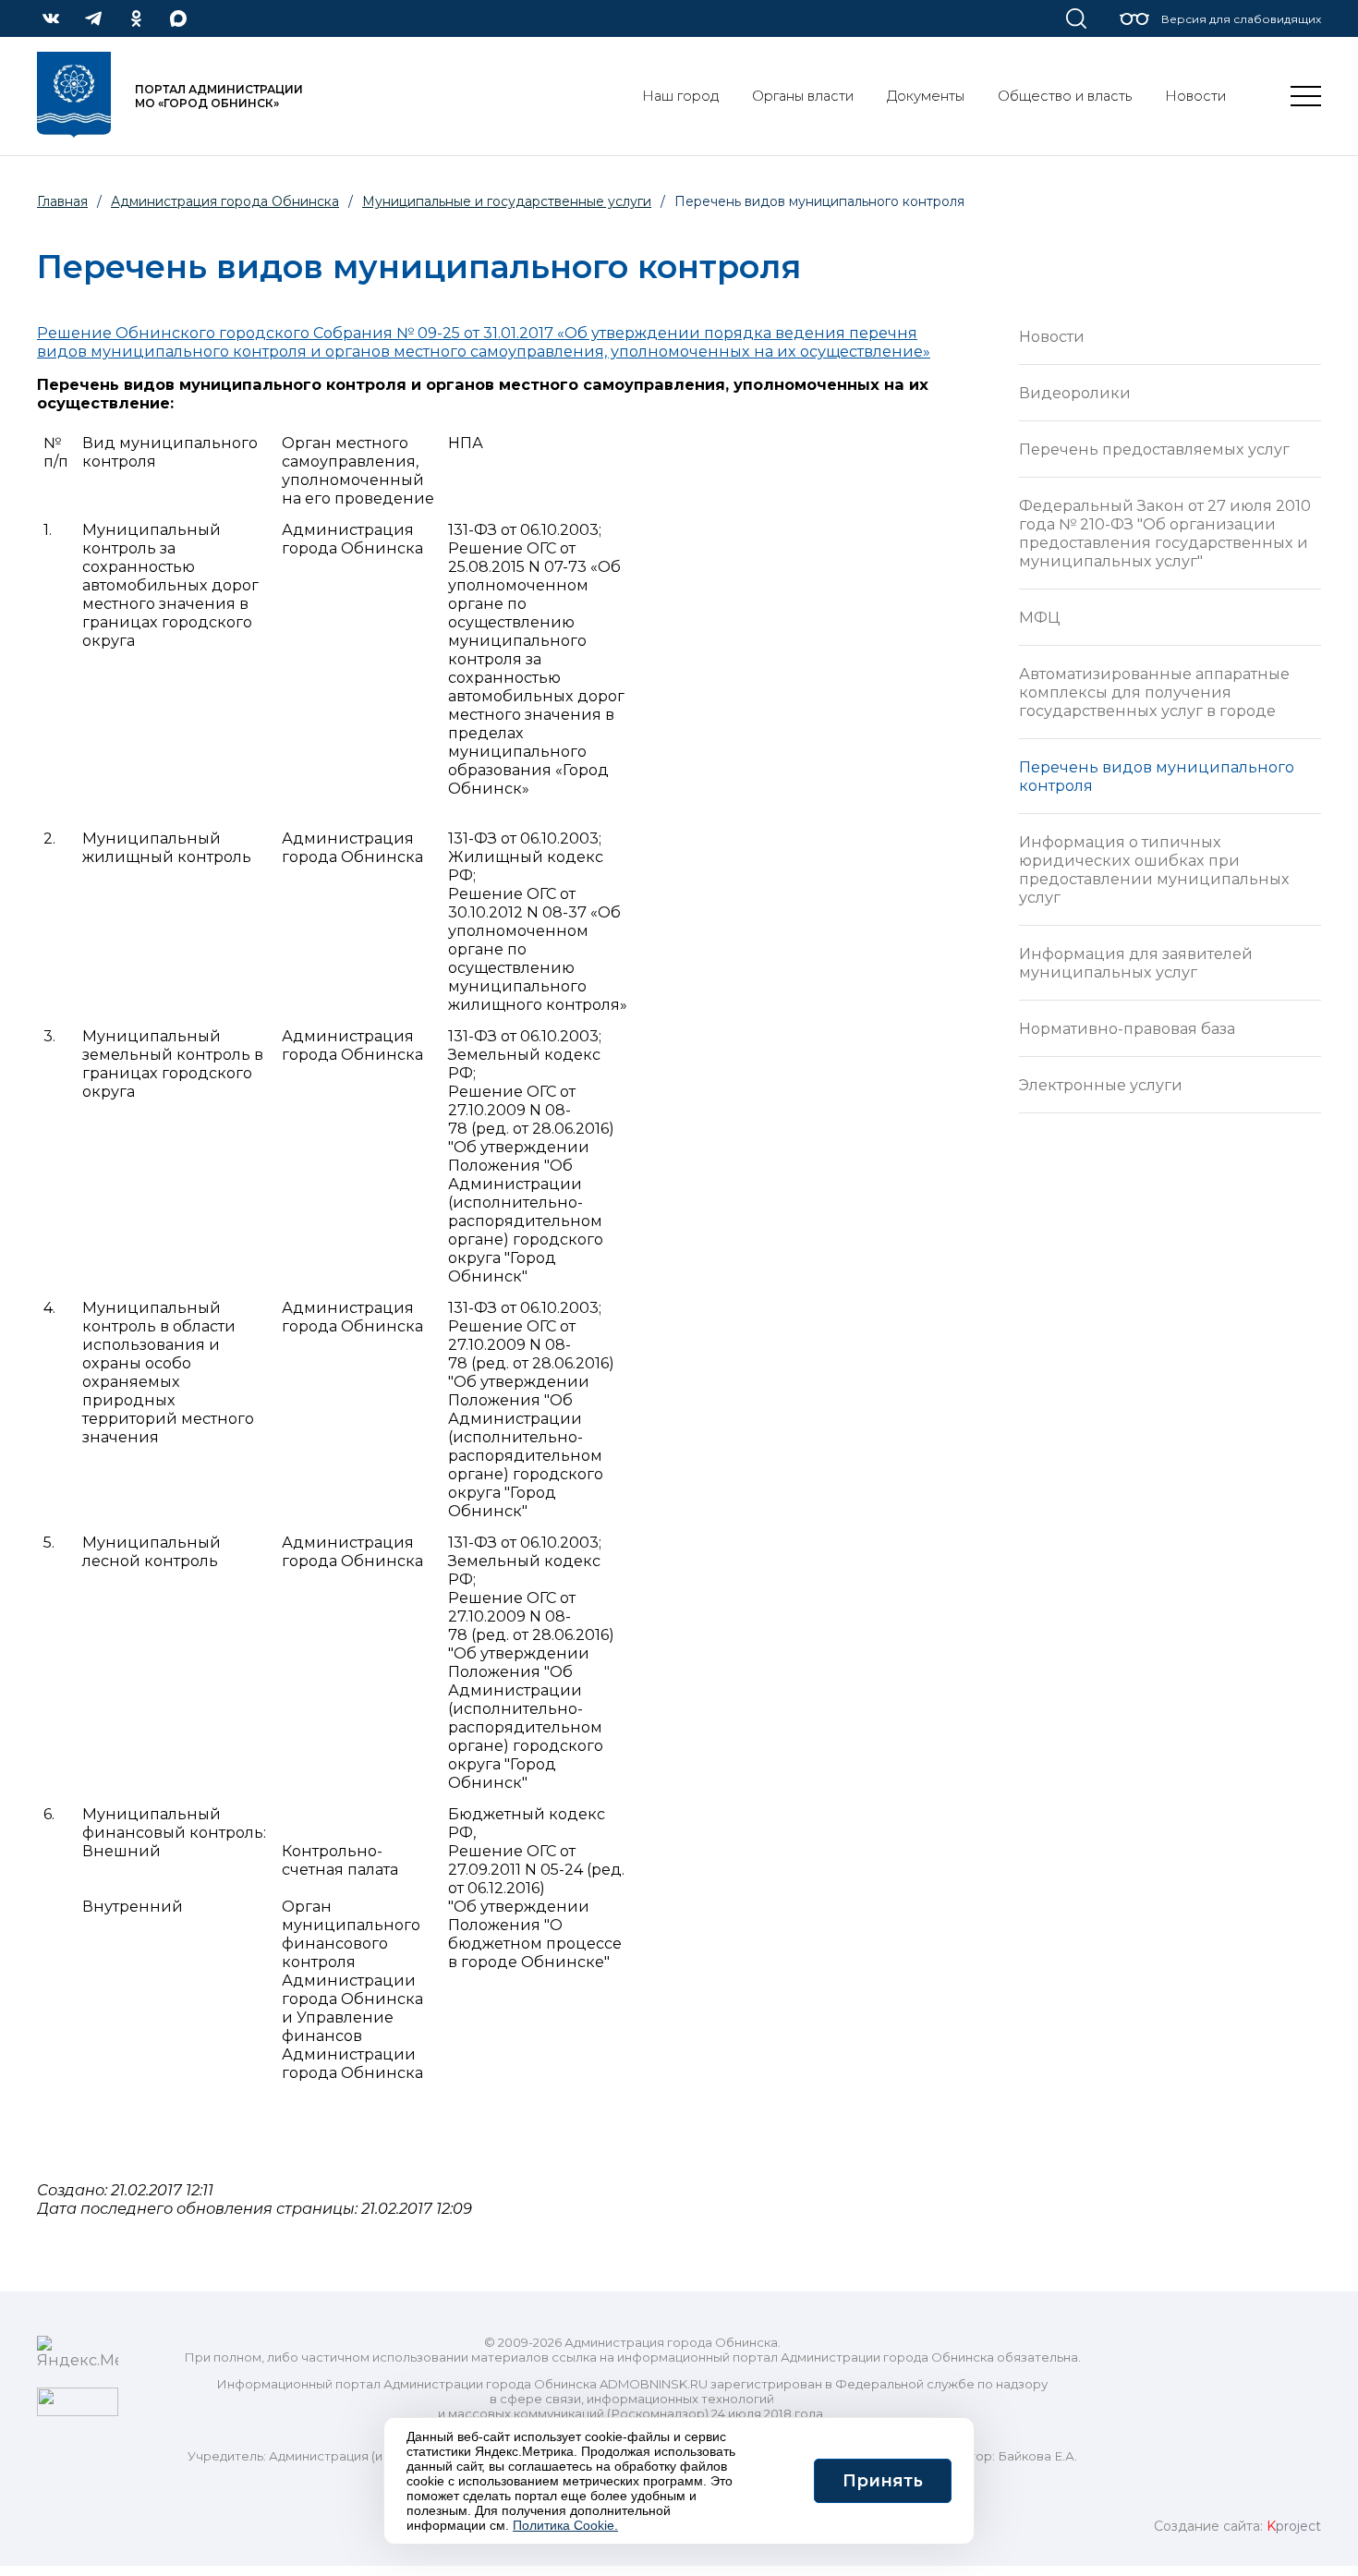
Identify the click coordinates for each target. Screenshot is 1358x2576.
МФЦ (1039, 617)
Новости (1052, 336)
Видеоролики (1075, 393)
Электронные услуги (1101, 1085)
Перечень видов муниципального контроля (1157, 776)
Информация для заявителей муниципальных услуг (1136, 963)
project (1294, 2526)
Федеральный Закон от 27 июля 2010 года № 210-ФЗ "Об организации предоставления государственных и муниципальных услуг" (1165, 533)
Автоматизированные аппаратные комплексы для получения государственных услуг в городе (1154, 692)
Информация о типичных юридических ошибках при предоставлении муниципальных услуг (1154, 869)
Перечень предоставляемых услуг (1154, 449)
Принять (883, 2481)
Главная (62, 201)
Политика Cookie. (565, 2525)
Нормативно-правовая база (1127, 1028)
